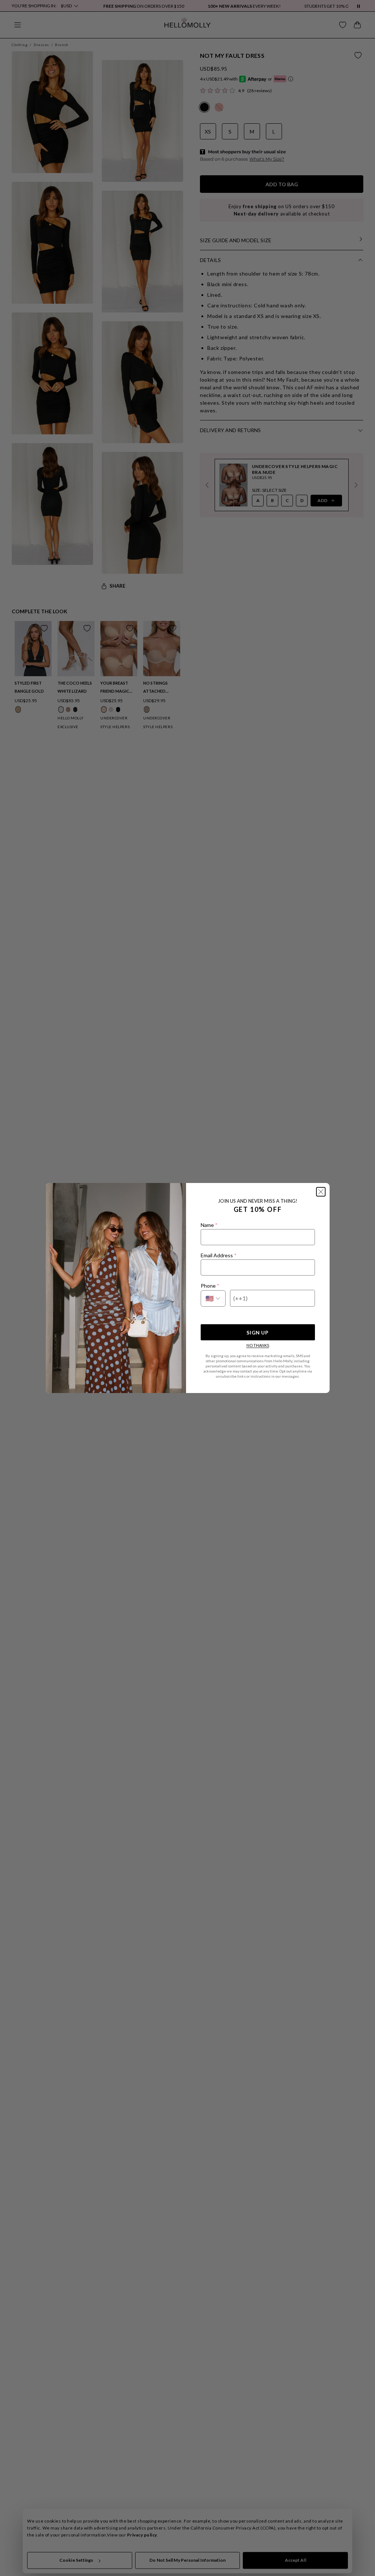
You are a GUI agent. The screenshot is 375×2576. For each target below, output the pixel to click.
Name (209, 1225)
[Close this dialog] (321, 1192)
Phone (210, 1286)
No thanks (258, 1345)
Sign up (257, 1332)
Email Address (218, 1255)
